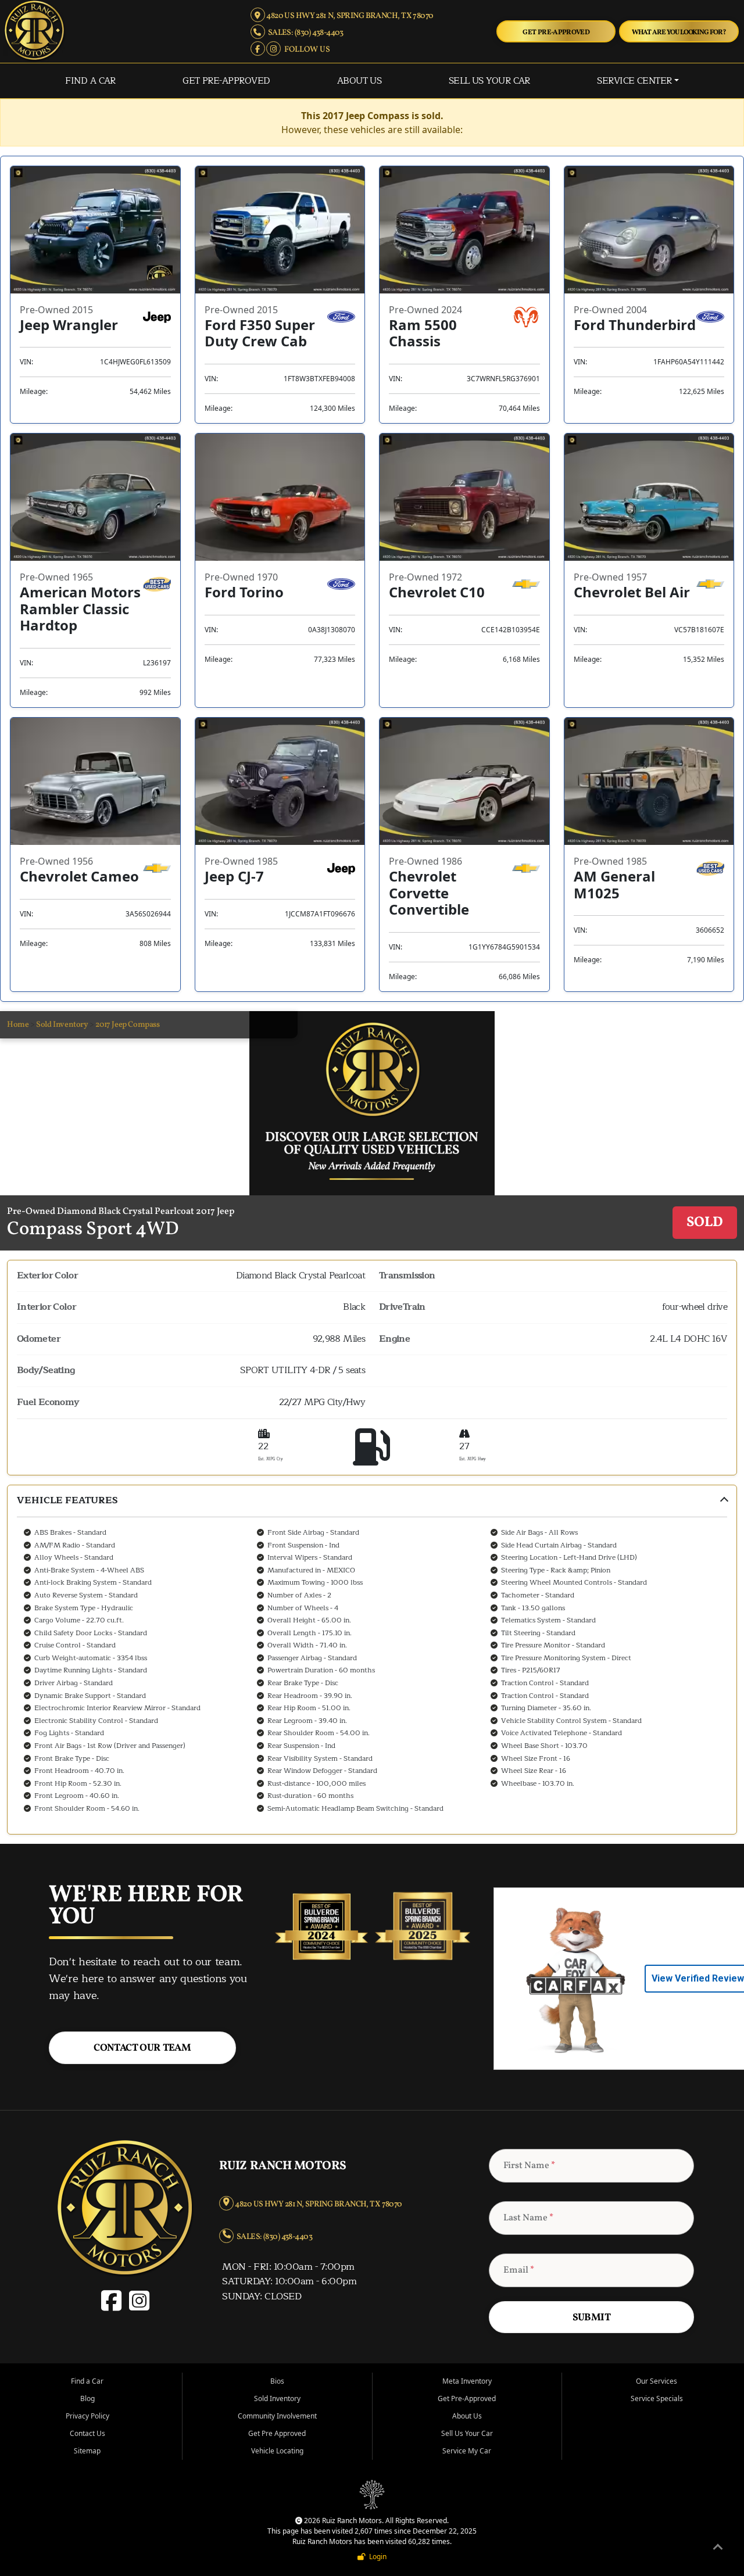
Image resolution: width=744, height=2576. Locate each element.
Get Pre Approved (277, 2433)
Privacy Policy (87, 2416)
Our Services (657, 2381)
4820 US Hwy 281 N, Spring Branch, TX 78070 (349, 16)
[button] (372, 1659)
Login (376, 2557)
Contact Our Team (142, 2048)
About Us (360, 81)
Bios (277, 2381)
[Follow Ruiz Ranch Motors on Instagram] (274, 50)
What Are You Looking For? (679, 32)
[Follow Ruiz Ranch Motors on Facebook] (258, 50)
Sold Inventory (62, 1025)
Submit (591, 2318)
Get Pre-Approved (556, 32)
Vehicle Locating (277, 2451)
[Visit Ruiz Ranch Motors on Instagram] (138, 2307)
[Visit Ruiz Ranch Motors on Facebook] (114, 2307)
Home (18, 1025)
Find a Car (90, 81)
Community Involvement (277, 2416)
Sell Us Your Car (489, 81)
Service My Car (467, 2451)
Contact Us (87, 2433)
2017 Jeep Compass (127, 1025)
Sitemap (87, 2451)
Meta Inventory (467, 2381)
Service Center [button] (634, 81)
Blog (87, 2398)
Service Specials (657, 2398)
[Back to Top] (718, 2549)
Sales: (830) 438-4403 (304, 33)
